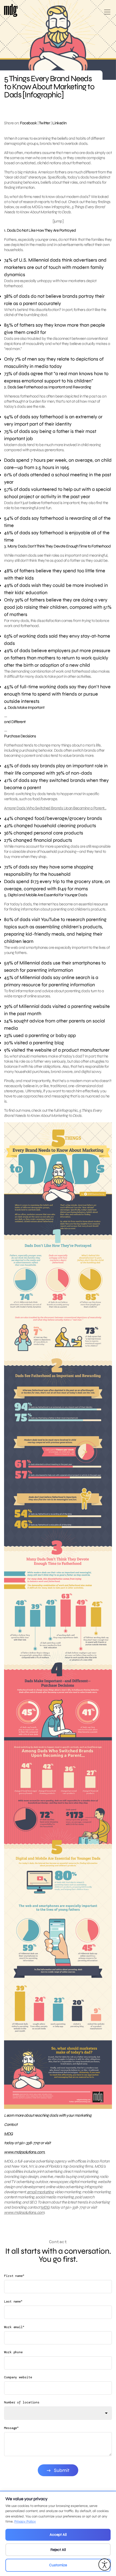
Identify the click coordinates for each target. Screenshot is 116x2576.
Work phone (13, 2352)
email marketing (40, 2192)
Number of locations (22, 2402)
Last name (13, 2301)
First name (14, 2276)
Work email (14, 2327)
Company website (18, 2377)
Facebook (28, 123)
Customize (58, 2565)
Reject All (58, 2550)
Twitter (45, 123)
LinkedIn (59, 123)
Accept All (58, 2535)
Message (11, 2428)
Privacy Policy (25, 2522)
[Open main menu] (107, 14)
